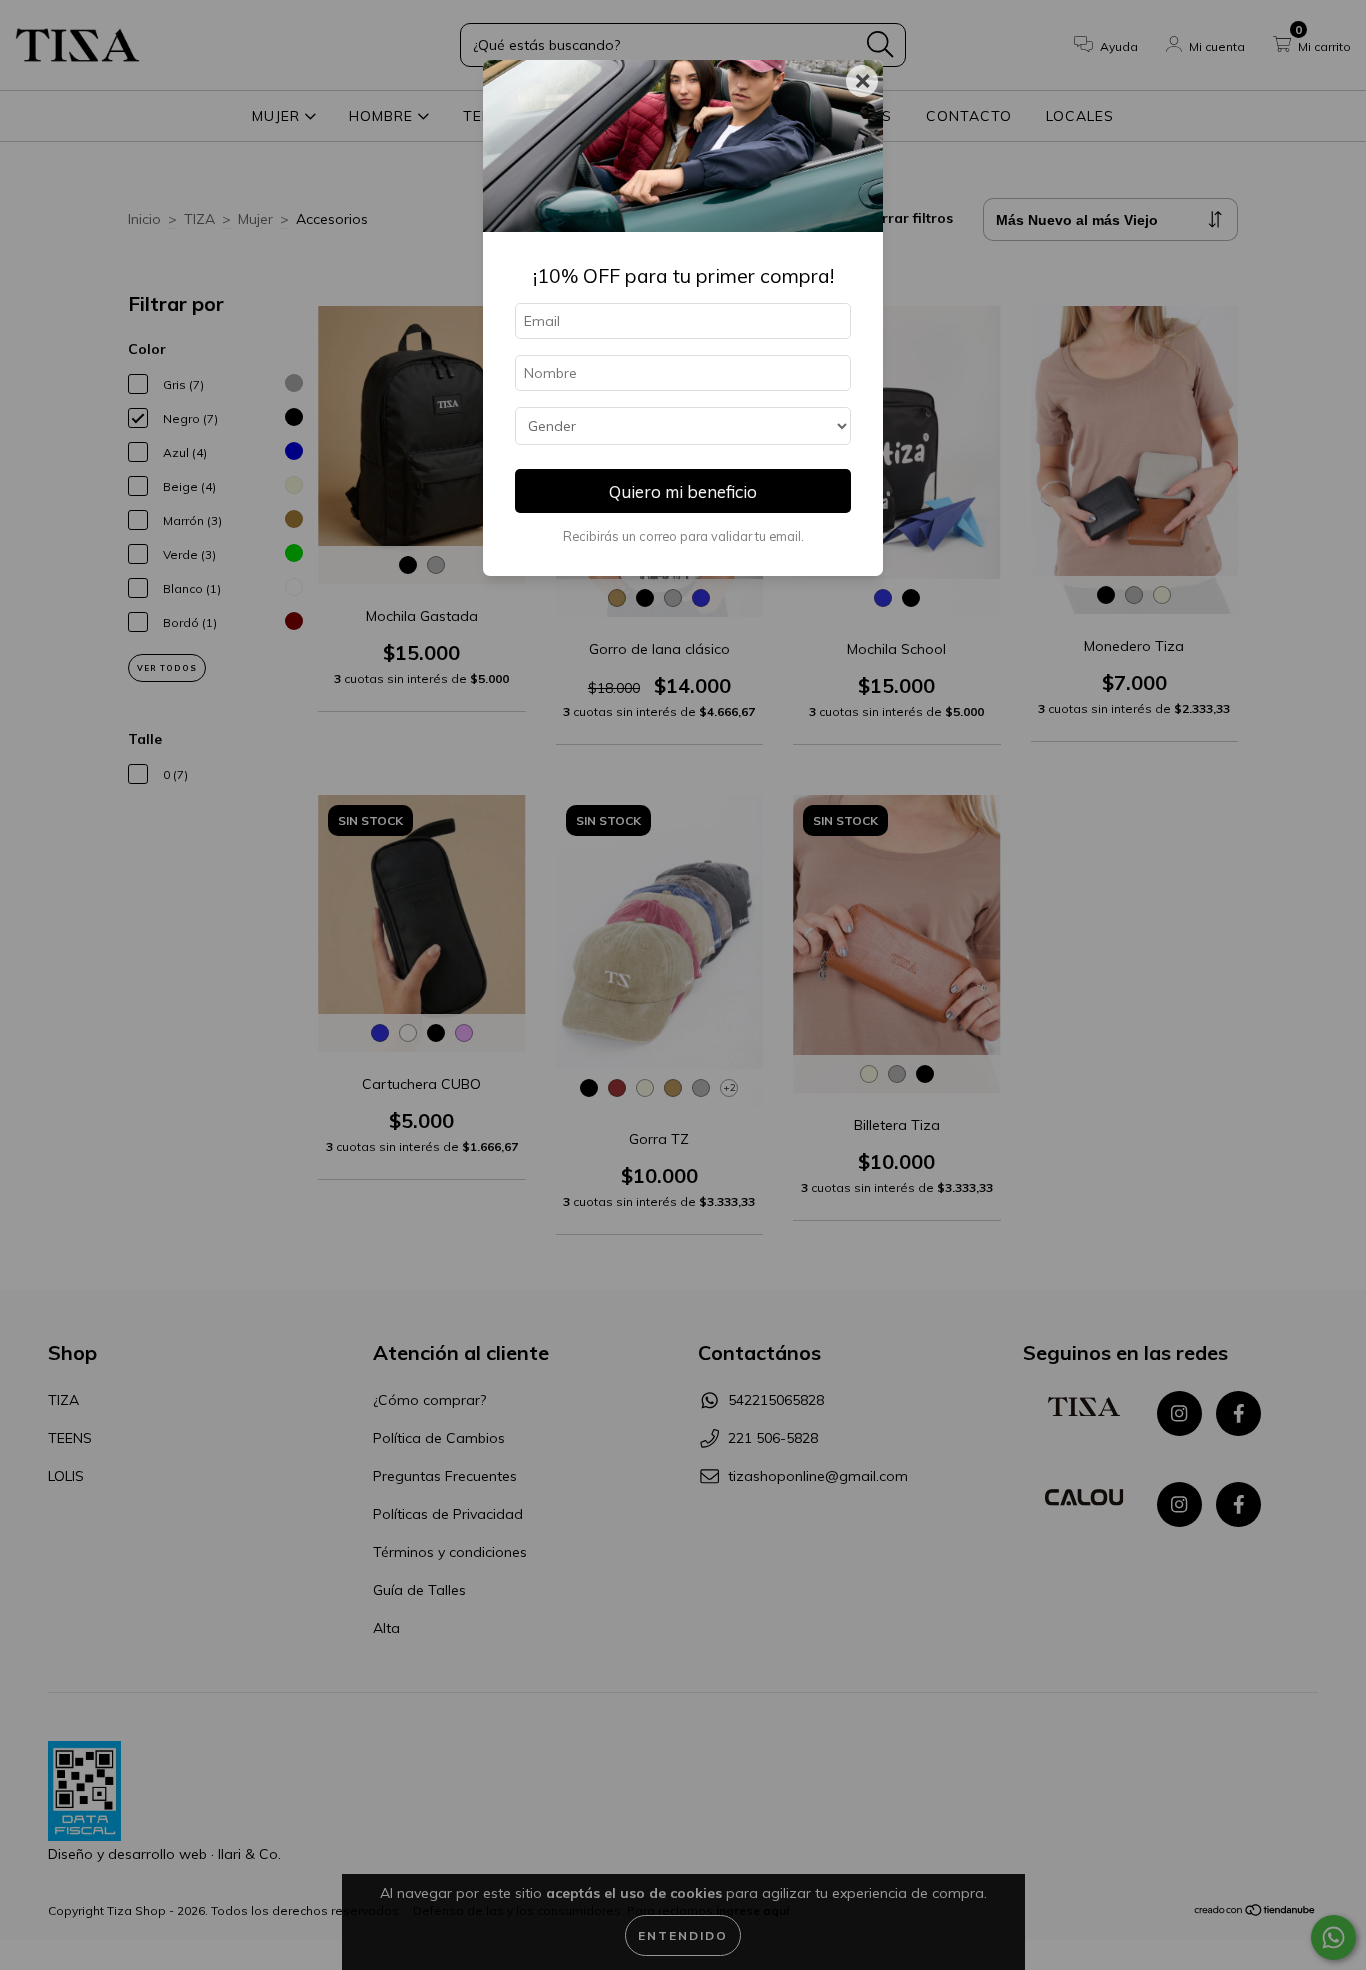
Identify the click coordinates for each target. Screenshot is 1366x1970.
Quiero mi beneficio (683, 491)
